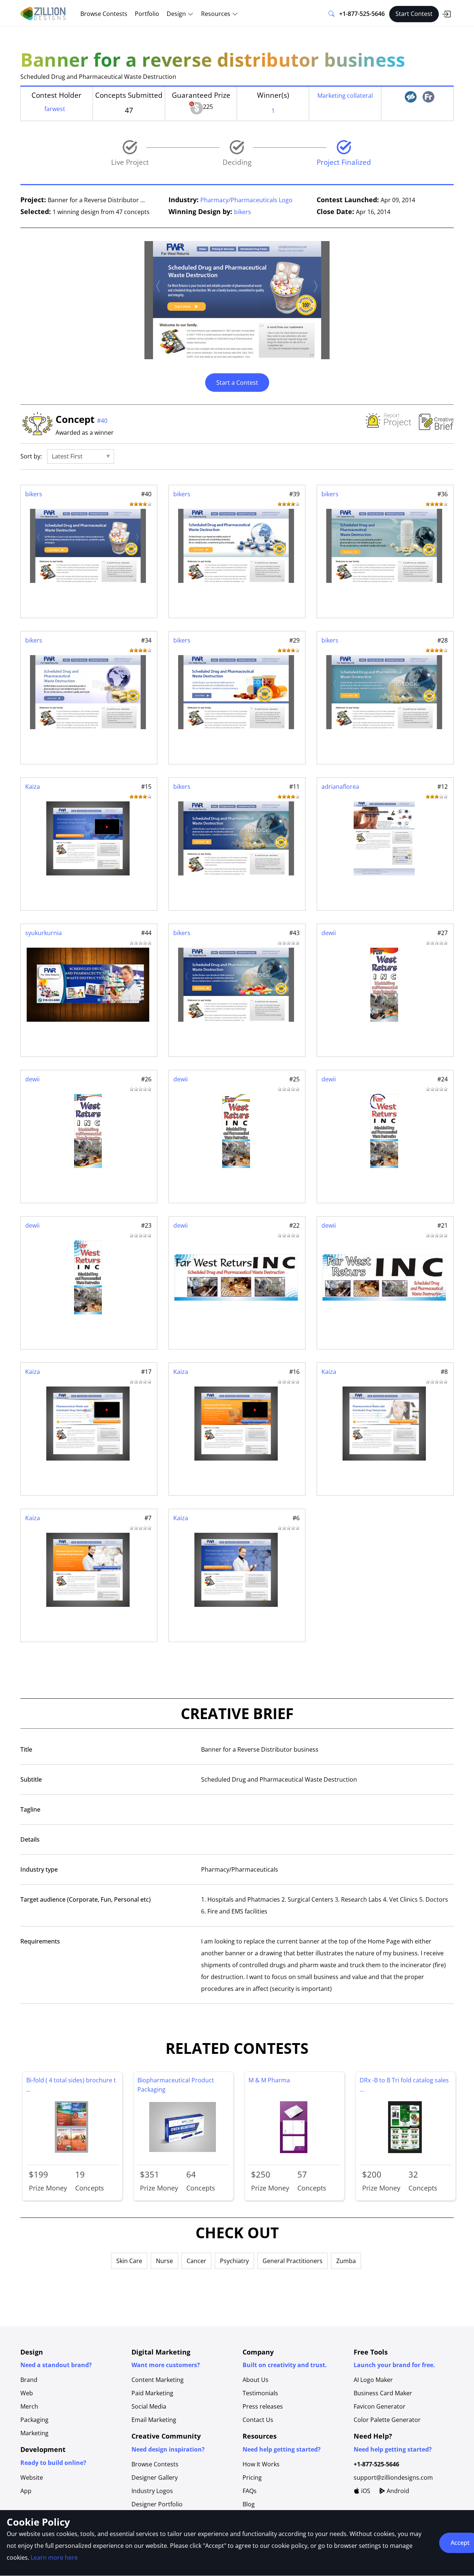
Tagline (30, 1809)
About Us (256, 2380)
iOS (365, 2491)
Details (30, 1839)
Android (397, 2491)
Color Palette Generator (387, 2420)
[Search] (331, 14)
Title (26, 1749)
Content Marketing (158, 2380)
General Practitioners (293, 2261)
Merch (29, 2406)
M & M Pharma (269, 2080)
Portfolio (147, 14)
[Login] (446, 14)
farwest (55, 109)
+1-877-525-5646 (362, 14)
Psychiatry (234, 2261)
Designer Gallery (155, 2477)
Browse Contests (104, 14)
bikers (243, 212)
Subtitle (31, 1779)
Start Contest (414, 14)
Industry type (39, 1869)
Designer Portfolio (157, 2504)
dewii (329, 933)
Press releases (263, 2406)
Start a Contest (237, 383)
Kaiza (33, 787)
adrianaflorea (340, 787)
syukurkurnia (44, 933)
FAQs (250, 2491)
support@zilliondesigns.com (393, 2477)
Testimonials (260, 2393)
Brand (29, 2380)
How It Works (261, 2464)
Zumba (346, 2261)
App (26, 2491)
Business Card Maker (383, 2393)
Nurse (164, 2261)
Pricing (252, 2477)
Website (32, 2477)
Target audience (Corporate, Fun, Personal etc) (86, 1899)
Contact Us (258, 2420)
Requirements (40, 1941)
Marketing (34, 2433)
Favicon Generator (380, 2406)
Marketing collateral (345, 96)
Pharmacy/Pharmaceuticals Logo (246, 200)
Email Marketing (154, 2420)
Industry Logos (152, 2491)
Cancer (196, 2261)
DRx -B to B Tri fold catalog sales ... (404, 2085)
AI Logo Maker (373, 2380)
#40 (102, 421)
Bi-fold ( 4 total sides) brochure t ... (71, 2085)
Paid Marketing (152, 2393)
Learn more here (54, 2557)
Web (27, 2393)
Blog (249, 2504)
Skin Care (129, 2261)
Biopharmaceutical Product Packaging (176, 2085)
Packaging (34, 2420)
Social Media (149, 2406)
